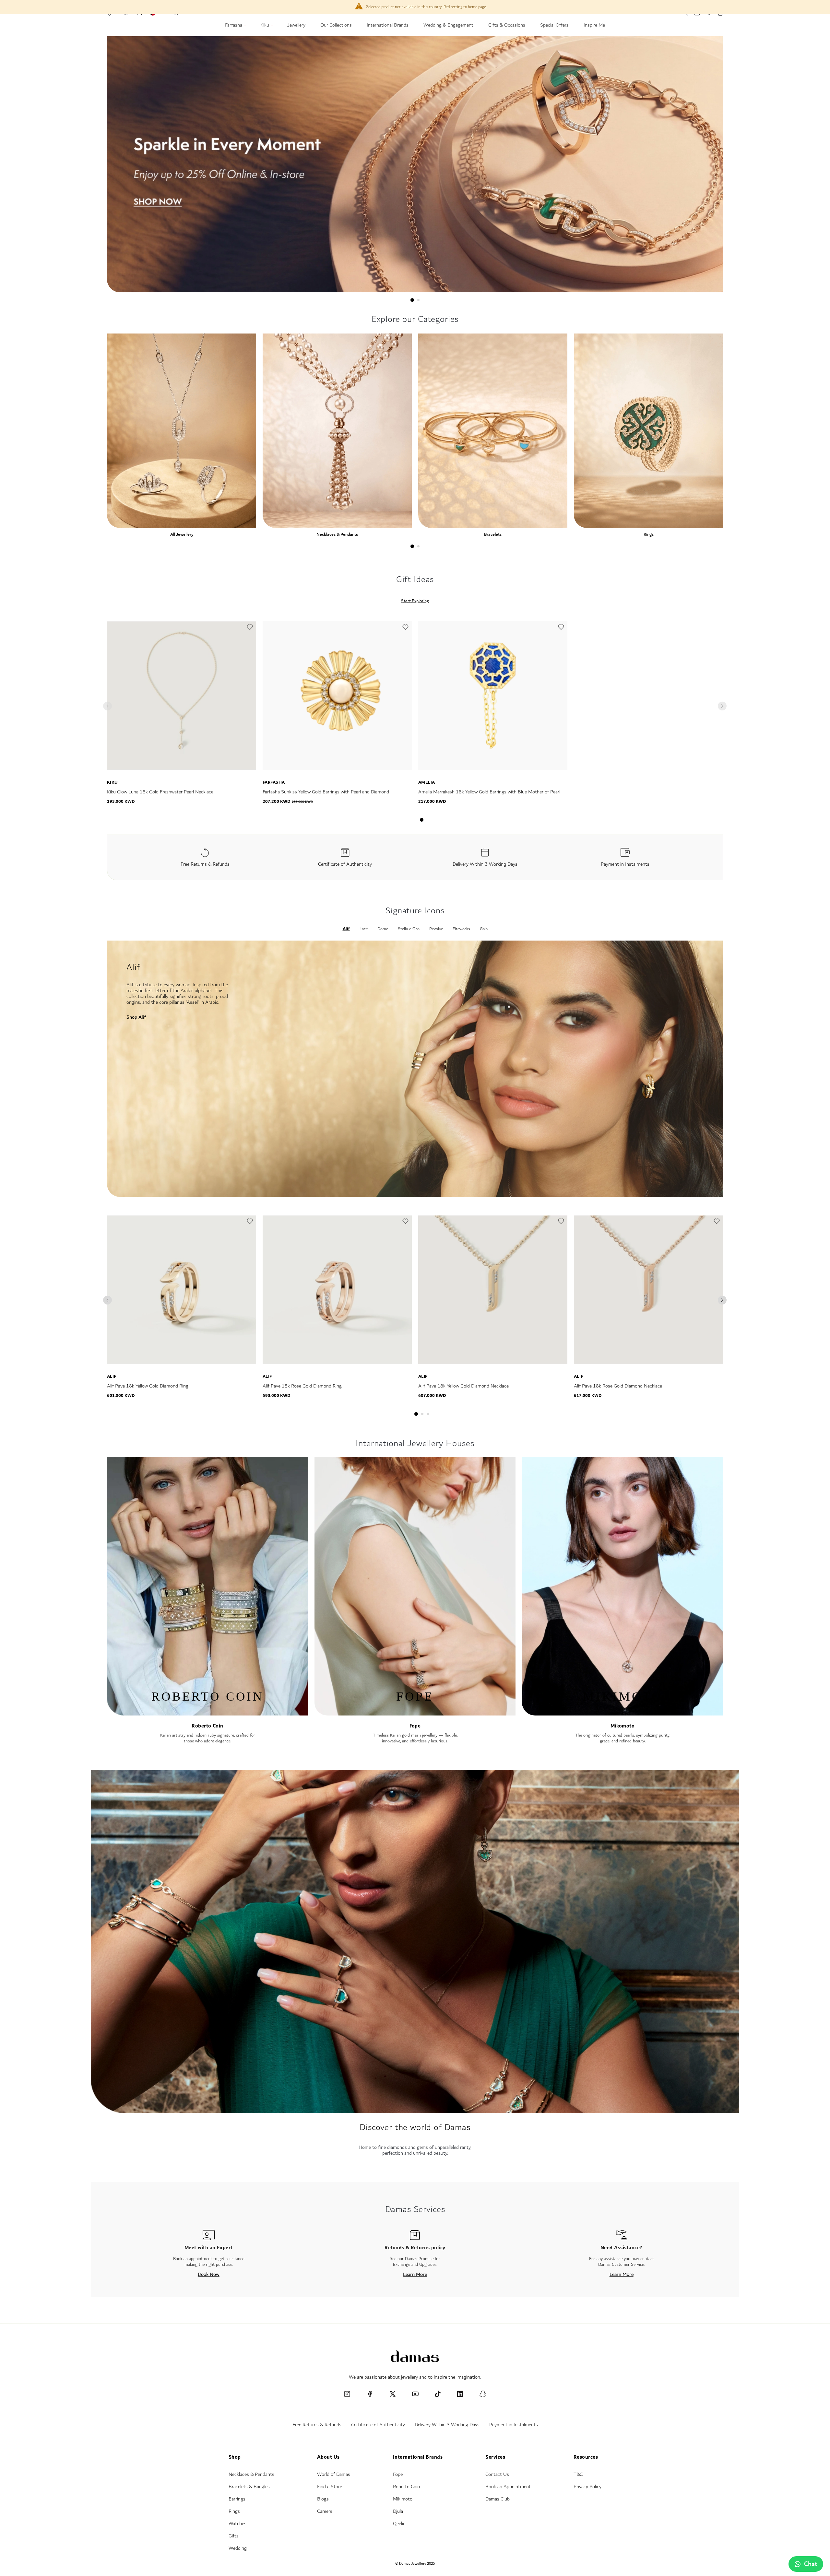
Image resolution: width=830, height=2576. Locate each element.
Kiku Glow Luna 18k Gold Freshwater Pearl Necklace (160, 792)
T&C (578, 2474)
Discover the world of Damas (415, 2127)
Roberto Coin (207, 1726)
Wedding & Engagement (448, 26)
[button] (250, 629)
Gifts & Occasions (507, 26)
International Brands (388, 26)
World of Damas (334, 2474)
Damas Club (498, 2499)
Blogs (323, 2499)
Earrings (237, 2499)
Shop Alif (136, 1017)
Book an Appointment (508, 2487)
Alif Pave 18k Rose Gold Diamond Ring (302, 1386)
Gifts (234, 2536)
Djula (398, 2511)
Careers (325, 2511)
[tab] (412, 300)
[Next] (722, 1300)
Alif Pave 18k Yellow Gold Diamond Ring (148, 1386)
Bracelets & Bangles (249, 2487)
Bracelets (493, 534)
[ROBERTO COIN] (207, 1712)
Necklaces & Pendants (337, 534)
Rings (649, 534)
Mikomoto (623, 1726)
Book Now (209, 2274)
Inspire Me (594, 26)
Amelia (427, 782)
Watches (237, 2524)
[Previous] (107, 1300)
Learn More (415, 2274)
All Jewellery (182, 534)
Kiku (265, 26)
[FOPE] (415, 1712)
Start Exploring (415, 601)
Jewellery (296, 26)
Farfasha (234, 26)
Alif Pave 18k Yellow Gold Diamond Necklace (463, 1386)
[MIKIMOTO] (622, 1712)
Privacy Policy (587, 2487)
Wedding (238, 2548)
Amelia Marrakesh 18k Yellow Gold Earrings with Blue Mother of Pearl (489, 792)
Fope (415, 1726)
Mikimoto (403, 2499)
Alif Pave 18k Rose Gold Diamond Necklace (618, 1386)
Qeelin (399, 2524)
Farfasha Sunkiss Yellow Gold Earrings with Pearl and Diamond (326, 792)
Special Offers (554, 26)
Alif (112, 1376)
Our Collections (336, 26)
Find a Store (330, 2487)
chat (811, 2564)
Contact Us (497, 2474)
